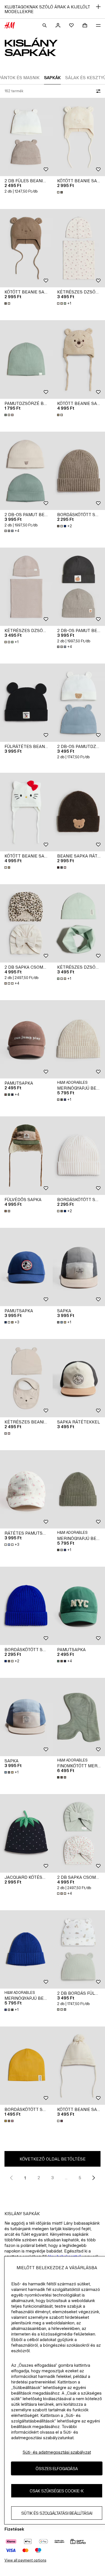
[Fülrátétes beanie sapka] (26, 703)
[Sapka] (26, 1717)
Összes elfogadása (57, 2469)
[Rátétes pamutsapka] (26, 1489)
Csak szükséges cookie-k (57, 2491)
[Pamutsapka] (26, 1039)
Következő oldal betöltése (53, 2159)
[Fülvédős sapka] (26, 1155)
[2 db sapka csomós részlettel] (26, 923)
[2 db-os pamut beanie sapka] (26, 471)
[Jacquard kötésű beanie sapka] (26, 1833)
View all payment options (25, 2560)
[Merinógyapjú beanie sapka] (26, 1949)
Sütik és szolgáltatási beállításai (57, 2513)
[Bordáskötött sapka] (26, 1606)
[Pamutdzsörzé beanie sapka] (26, 359)
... (66, 2178)
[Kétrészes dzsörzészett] (26, 587)
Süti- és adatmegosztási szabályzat (57, 2452)
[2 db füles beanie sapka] (26, 137)
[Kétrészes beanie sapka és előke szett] (26, 1378)
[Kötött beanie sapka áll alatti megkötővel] (26, 248)
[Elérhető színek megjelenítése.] (60, 192)
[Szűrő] (97, 91)
